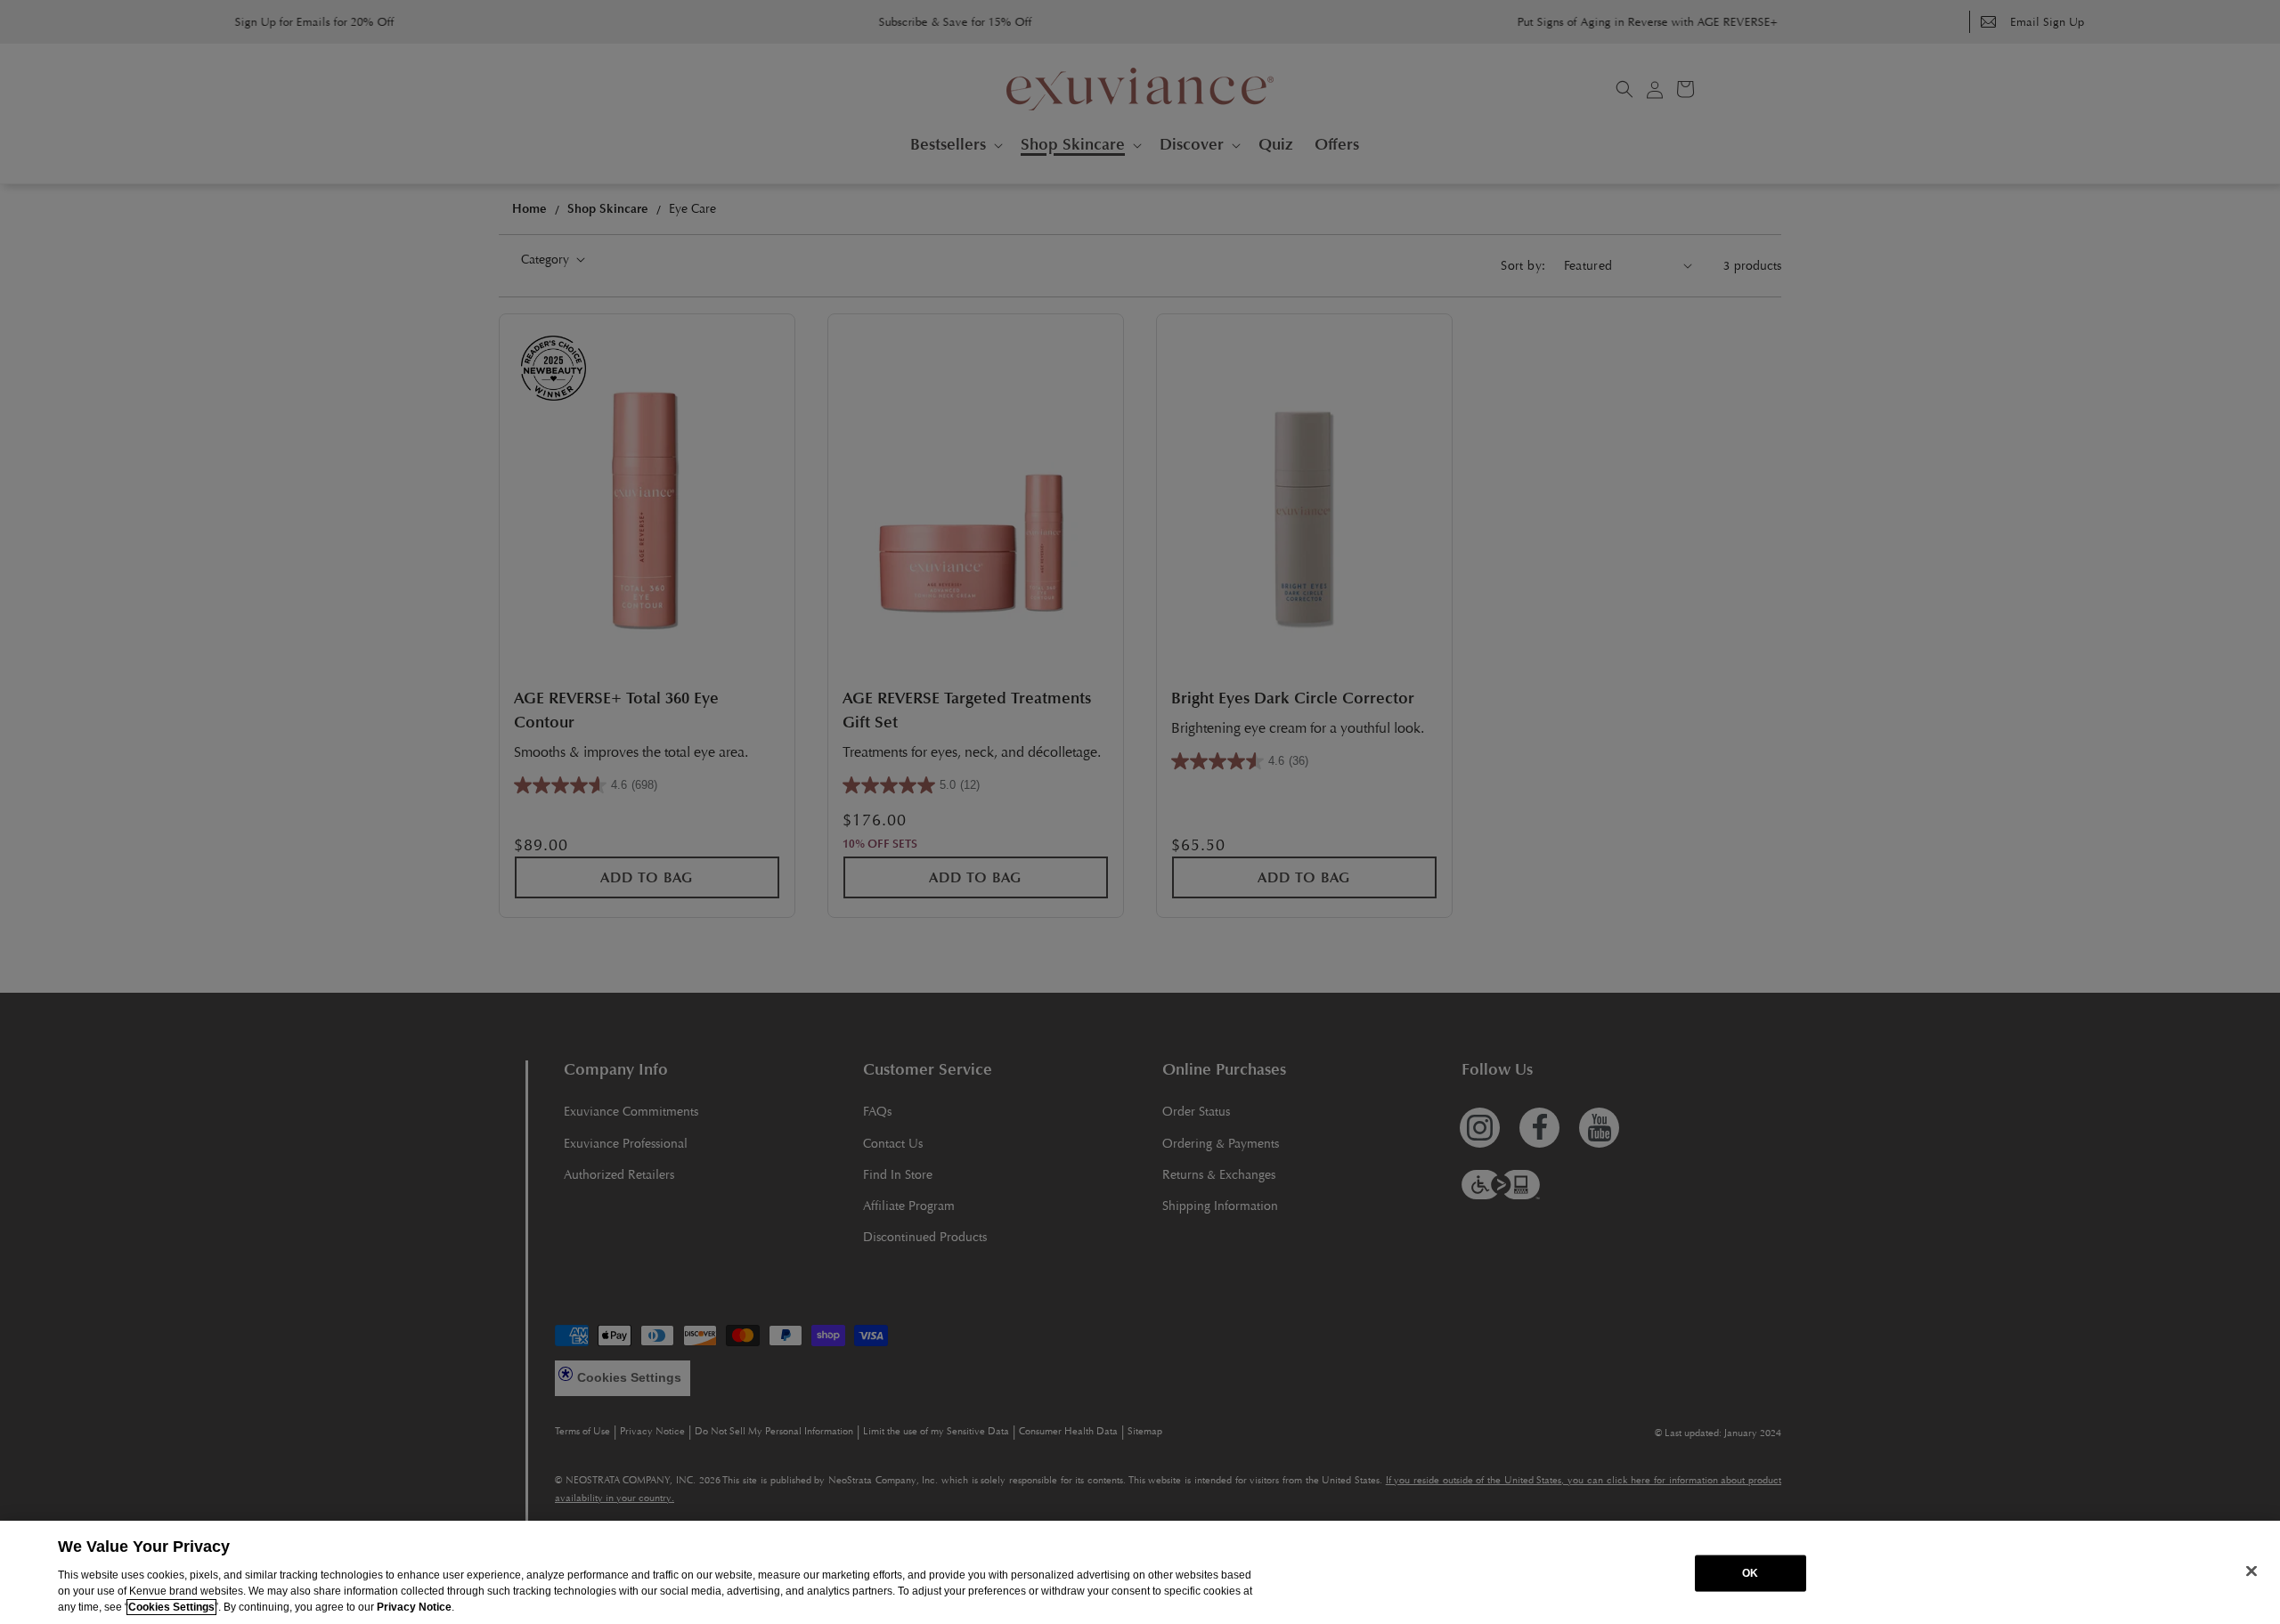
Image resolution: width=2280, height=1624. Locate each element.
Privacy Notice (414, 1607)
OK (1750, 1573)
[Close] (2251, 1571)
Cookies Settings (171, 1607)
